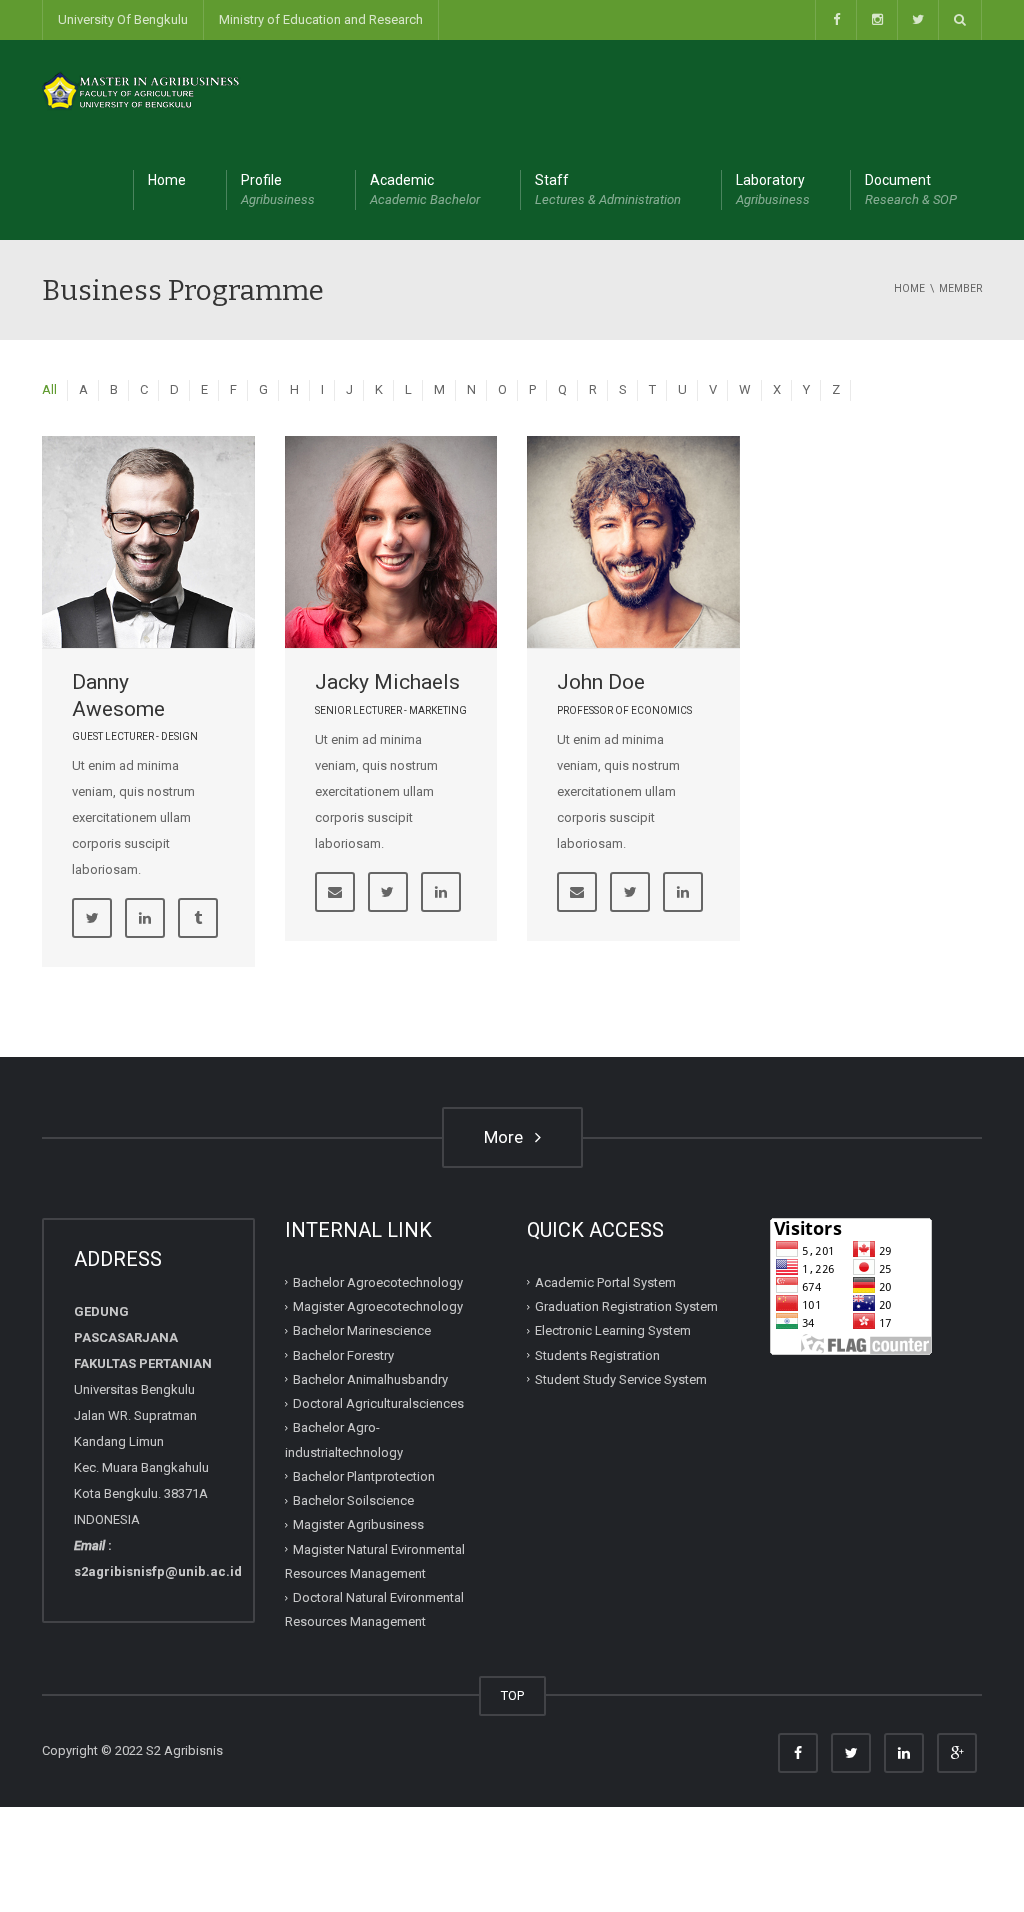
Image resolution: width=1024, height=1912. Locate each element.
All (49, 389)
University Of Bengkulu (123, 19)
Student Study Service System (621, 1379)
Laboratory (773, 189)
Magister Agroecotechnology (378, 1306)
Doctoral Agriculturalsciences (378, 1403)
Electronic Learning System (613, 1330)
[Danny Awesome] (148, 542)
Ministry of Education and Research (321, 19)
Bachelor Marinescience (362, 1330)
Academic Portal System (605, 1282)
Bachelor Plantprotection (364, 1476)
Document (911, 189)
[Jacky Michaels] (391, 542)
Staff (608, 189)
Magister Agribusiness (358, 1524)
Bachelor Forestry (343, 1355)
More (507, 1137)
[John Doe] (633, 542)
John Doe (601, 682)
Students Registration (597, 1355)
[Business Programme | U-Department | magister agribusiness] (142, 89)
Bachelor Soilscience (353, 1500)
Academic (425, 189)
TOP (512, 1695)
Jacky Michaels (387, 682)
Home (167, 180)
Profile (278, 189)
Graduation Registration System (626, 1306)
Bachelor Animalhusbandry (370, 1379)
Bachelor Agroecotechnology (378, 1282)
